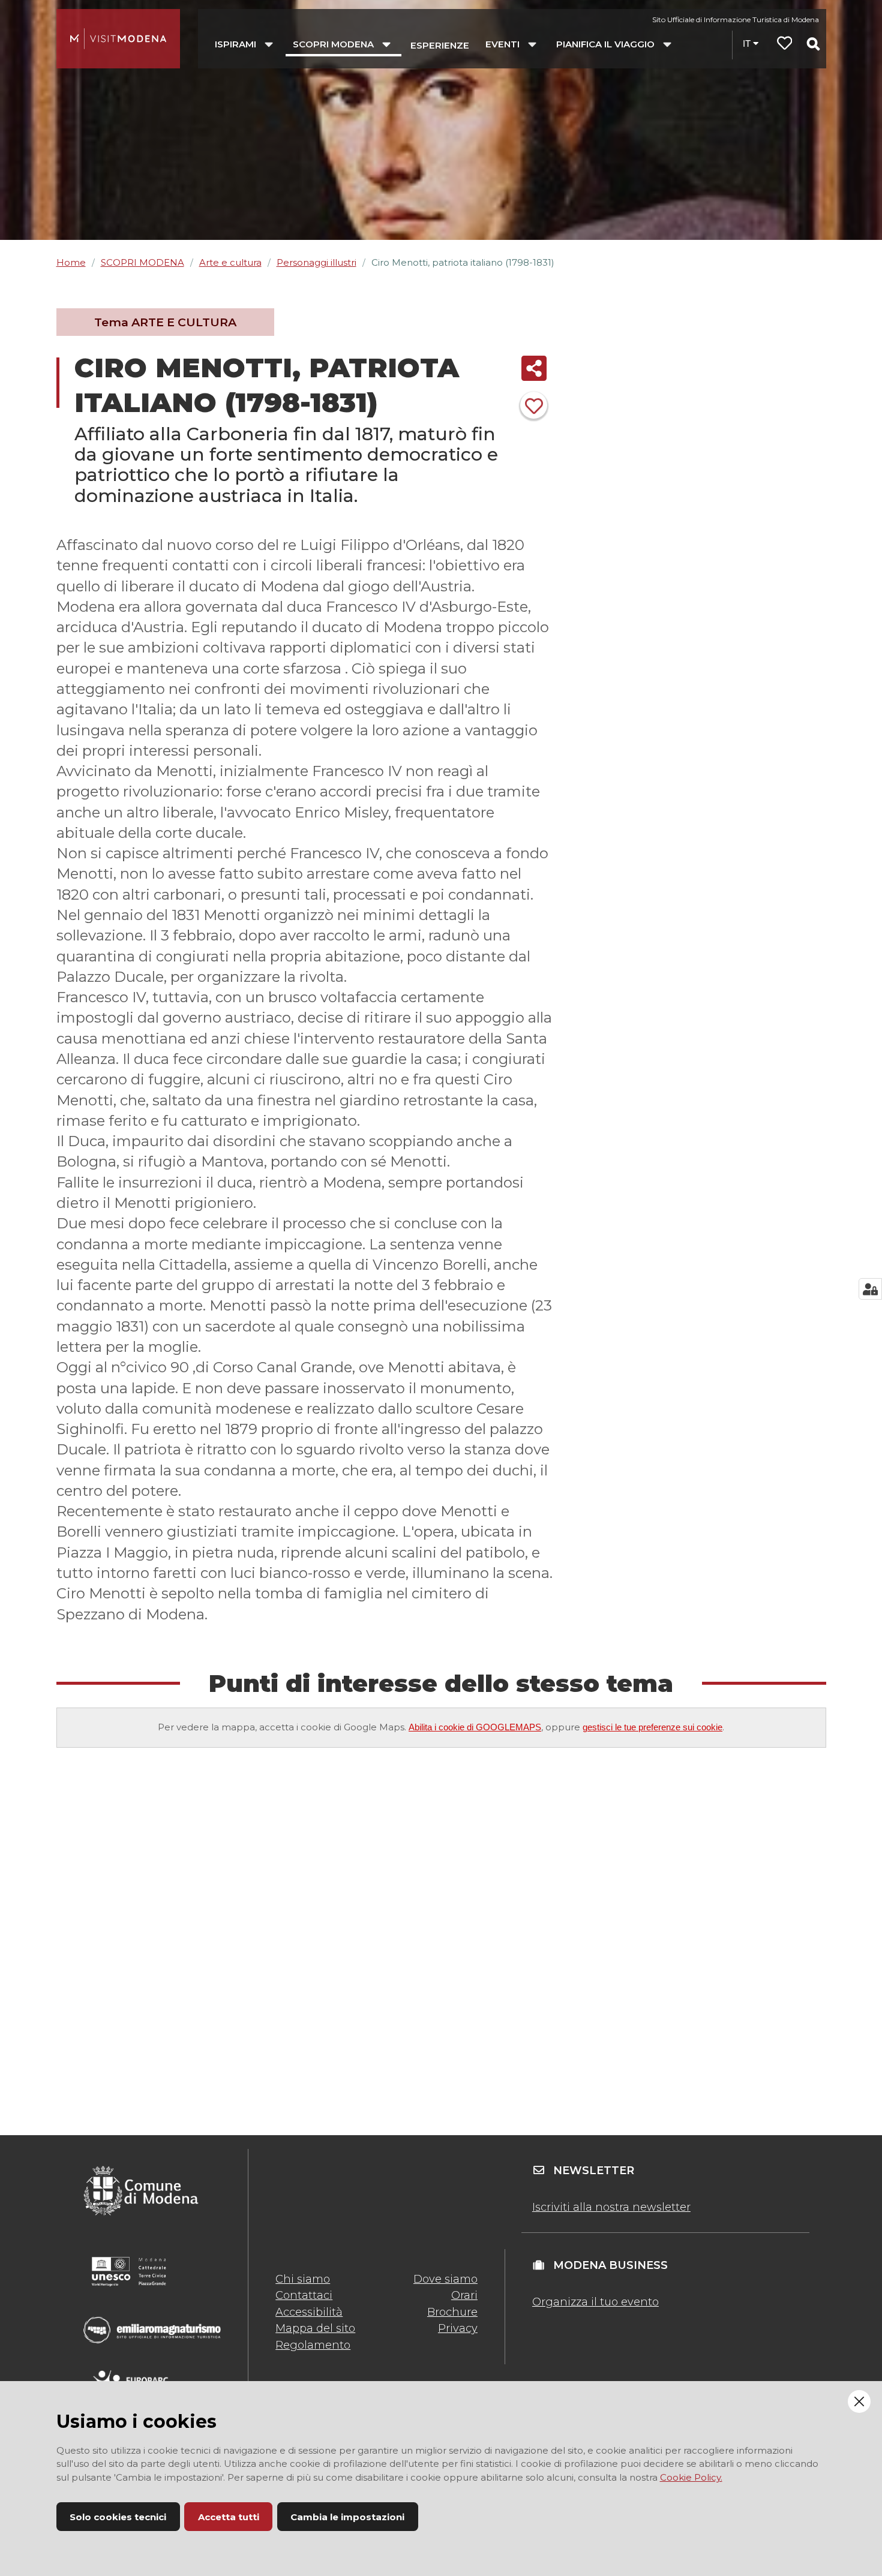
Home (71, 262)
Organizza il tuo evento (595, 2302)
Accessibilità (309, 2312)
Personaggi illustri (316, 262)
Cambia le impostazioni (347, 2517)
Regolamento (313, 2345)
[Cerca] (813, 44)
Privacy (458, 2328)
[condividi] (534, 368)
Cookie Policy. (691, 2477)
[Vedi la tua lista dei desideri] (785, 45)
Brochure (452, 2312)
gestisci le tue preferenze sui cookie (652, 1727)
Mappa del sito (315, 2328)
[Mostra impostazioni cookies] (870, 1289)
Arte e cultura (230, 262)
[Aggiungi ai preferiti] (534, 405)
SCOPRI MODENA (142, 262)
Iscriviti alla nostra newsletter (611, 2207)
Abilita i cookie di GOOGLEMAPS (475, 1727)
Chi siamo (303, 2279)
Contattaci (304, 2295)
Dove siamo (445, 2279)
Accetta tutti (229, 2517)
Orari (464, 2295)
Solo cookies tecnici (118, 2517)
